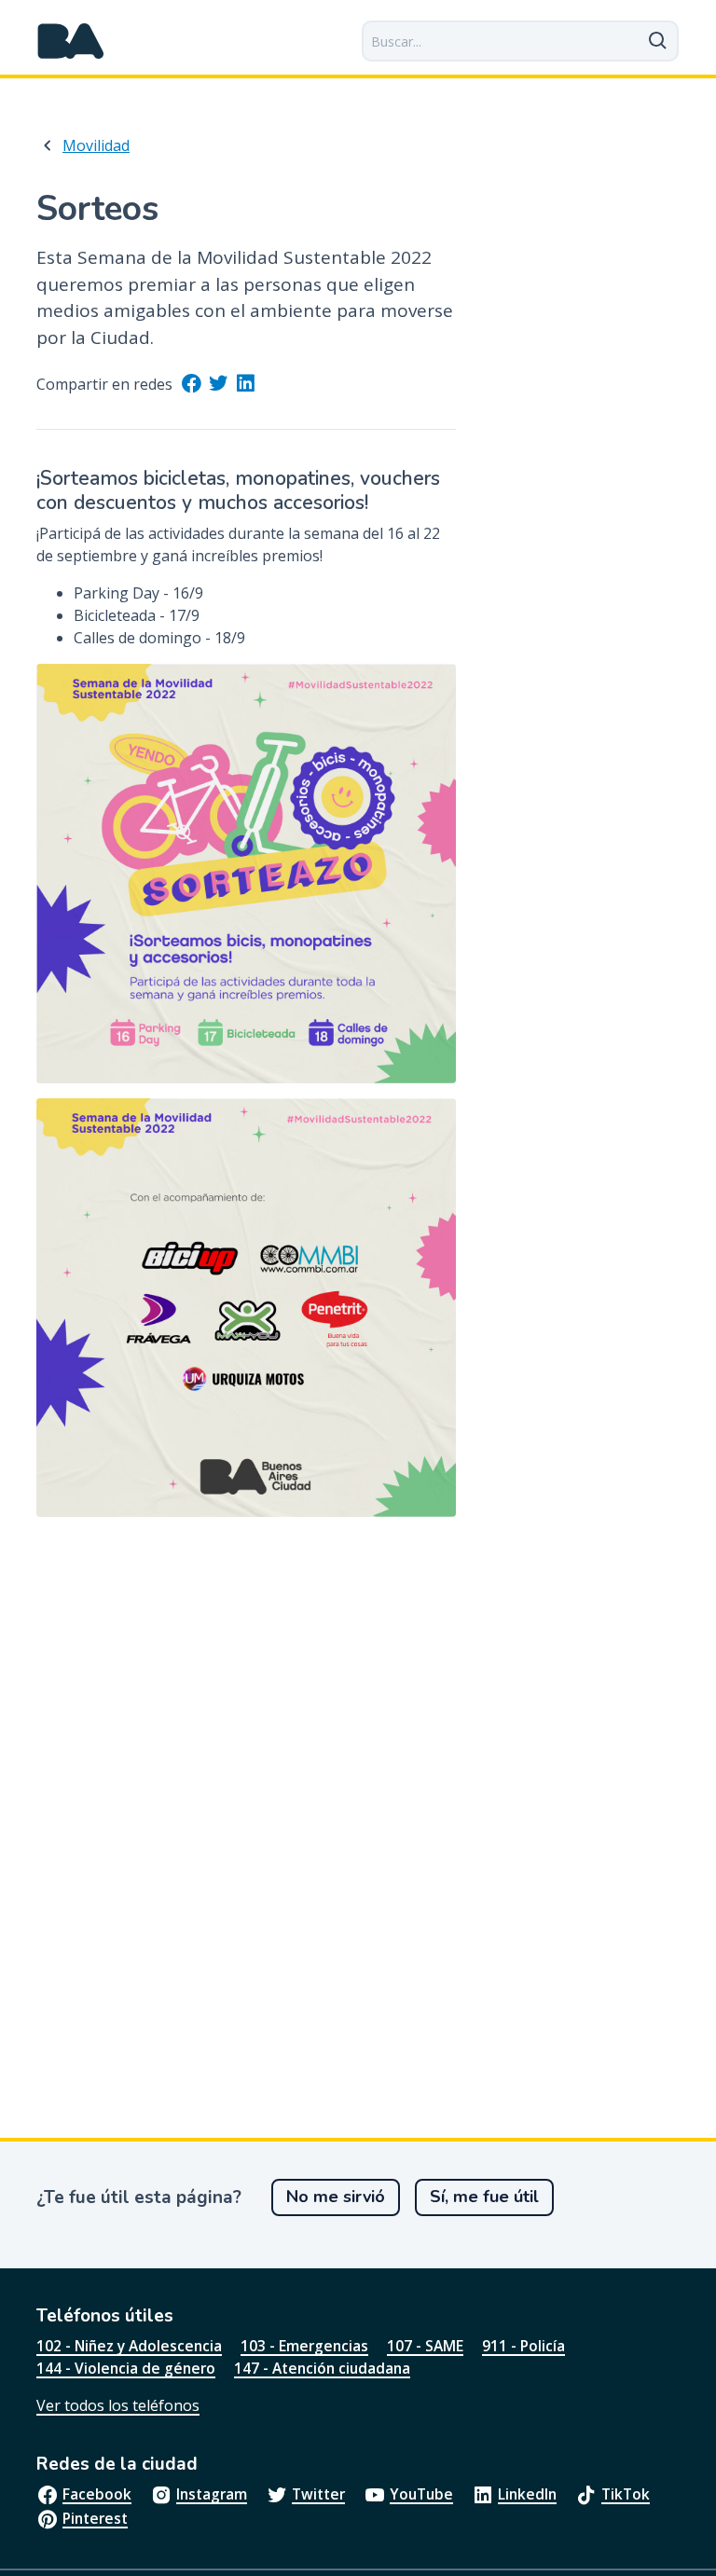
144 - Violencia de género (126, 2368)
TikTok (626, 2494)
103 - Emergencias (304, 2346)
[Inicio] (71, 41)
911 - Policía (523, 2346)
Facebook (97, 2494)
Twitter (318, 2494)
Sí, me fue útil (484, 2197)
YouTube (421, 2494)
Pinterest (95, 2518)
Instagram (212, 2494)
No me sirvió (336, 2197)
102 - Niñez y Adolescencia (129, 2346)
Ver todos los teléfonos (118, 2405)
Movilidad (96, 145)
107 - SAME (425, 2346)
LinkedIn (527, 2494)
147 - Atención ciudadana (322, 2368)
